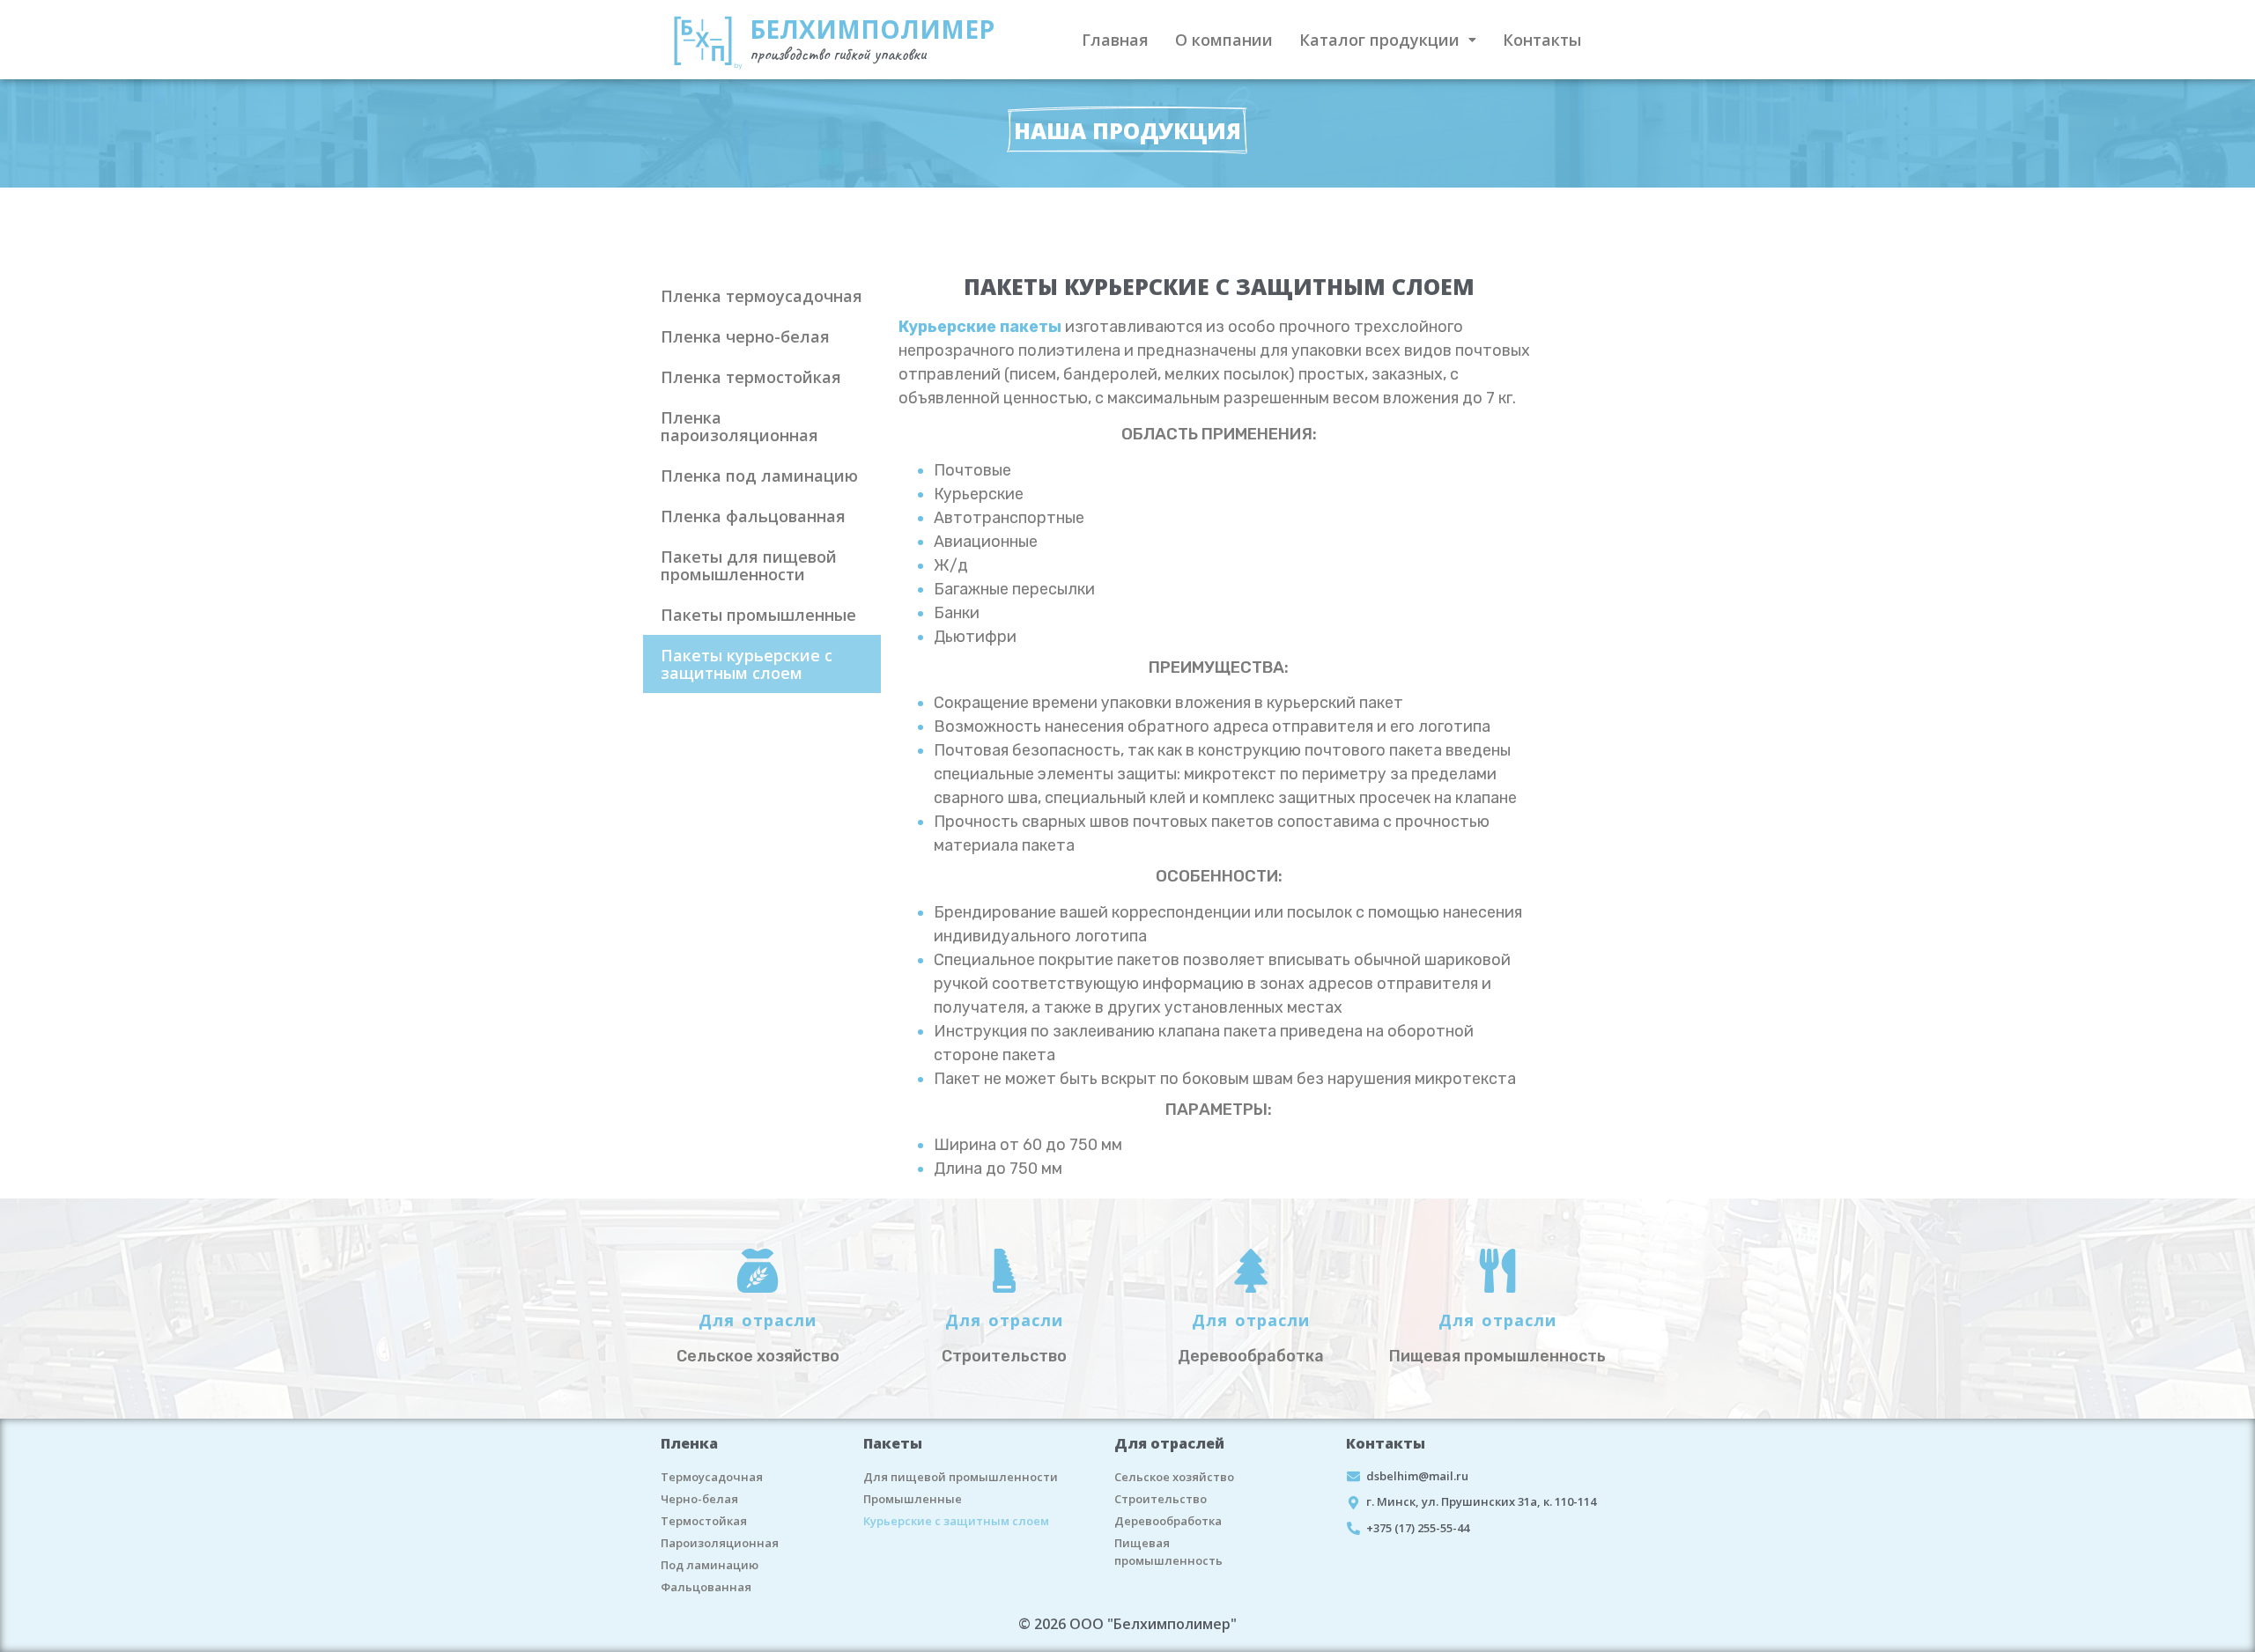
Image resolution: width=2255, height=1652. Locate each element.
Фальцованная (706, 1587)
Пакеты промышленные (758, 615)
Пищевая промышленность (1168, 1552)
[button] (1388, 40)
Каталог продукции (1379, 40)
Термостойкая (704, 1521)
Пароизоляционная (720, 1543)
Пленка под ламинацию (759, 476)
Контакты (1542, 40)
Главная (1115, 40)
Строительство (1161, 1499)
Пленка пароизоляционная (739, 426)
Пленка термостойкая (751, 377)
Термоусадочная (712, 1477)
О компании (1224, 40)
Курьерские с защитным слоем (956, 1521)
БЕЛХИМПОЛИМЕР (872, 29)
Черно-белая (699, 1499)
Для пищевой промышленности (961, 1477)
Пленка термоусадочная (762, 296)
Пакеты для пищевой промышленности (749, 565)
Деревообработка (1168, 1521)
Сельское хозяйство (1174, 1477)
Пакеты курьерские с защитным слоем (747, 664)
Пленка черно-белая (745, 336)
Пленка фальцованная (753, 516)
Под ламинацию (710, 1565)
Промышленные (913, 1499)
